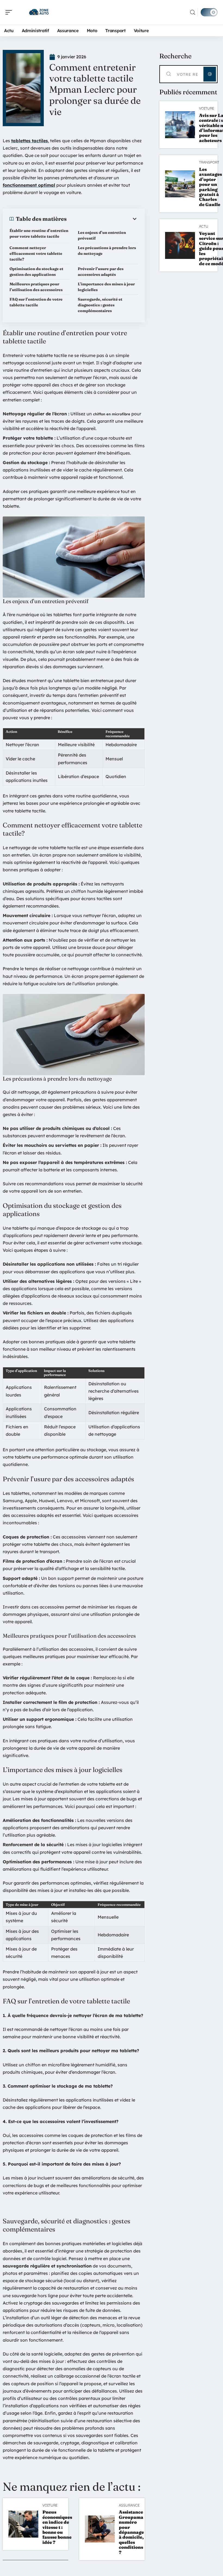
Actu (204, 226)
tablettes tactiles (30, 141)
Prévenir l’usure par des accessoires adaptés (101, 272)
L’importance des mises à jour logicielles (106, 287)
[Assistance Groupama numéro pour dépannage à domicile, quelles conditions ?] (100, 2529)
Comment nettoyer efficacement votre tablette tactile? (36, 253)
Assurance (129, 2505)
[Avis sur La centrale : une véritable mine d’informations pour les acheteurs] (180, 125)
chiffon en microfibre (112, 414)
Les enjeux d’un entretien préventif (102, 235)
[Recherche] (193, 12)
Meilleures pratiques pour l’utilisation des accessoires (36, 287)
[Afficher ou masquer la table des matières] (102, 219)
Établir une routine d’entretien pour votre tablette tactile (39, 233)
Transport (209, 162)
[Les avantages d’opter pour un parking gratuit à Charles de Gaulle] (180, 184)
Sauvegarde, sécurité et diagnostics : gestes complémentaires (100, 305)
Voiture (50, 2505)
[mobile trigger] (10, 12)
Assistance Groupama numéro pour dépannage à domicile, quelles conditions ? (131, 2532)
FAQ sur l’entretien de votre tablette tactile (36, 302)
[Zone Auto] (39, 12)
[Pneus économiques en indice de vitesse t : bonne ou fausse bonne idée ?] (23, 2524)
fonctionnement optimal (29, 185)
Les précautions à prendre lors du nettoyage (107, 251)
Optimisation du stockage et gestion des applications (36, 272)
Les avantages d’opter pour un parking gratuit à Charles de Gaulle (210, 187)
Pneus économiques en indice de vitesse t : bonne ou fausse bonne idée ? (57, 2527)
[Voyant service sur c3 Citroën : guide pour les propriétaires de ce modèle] (180, 245)
